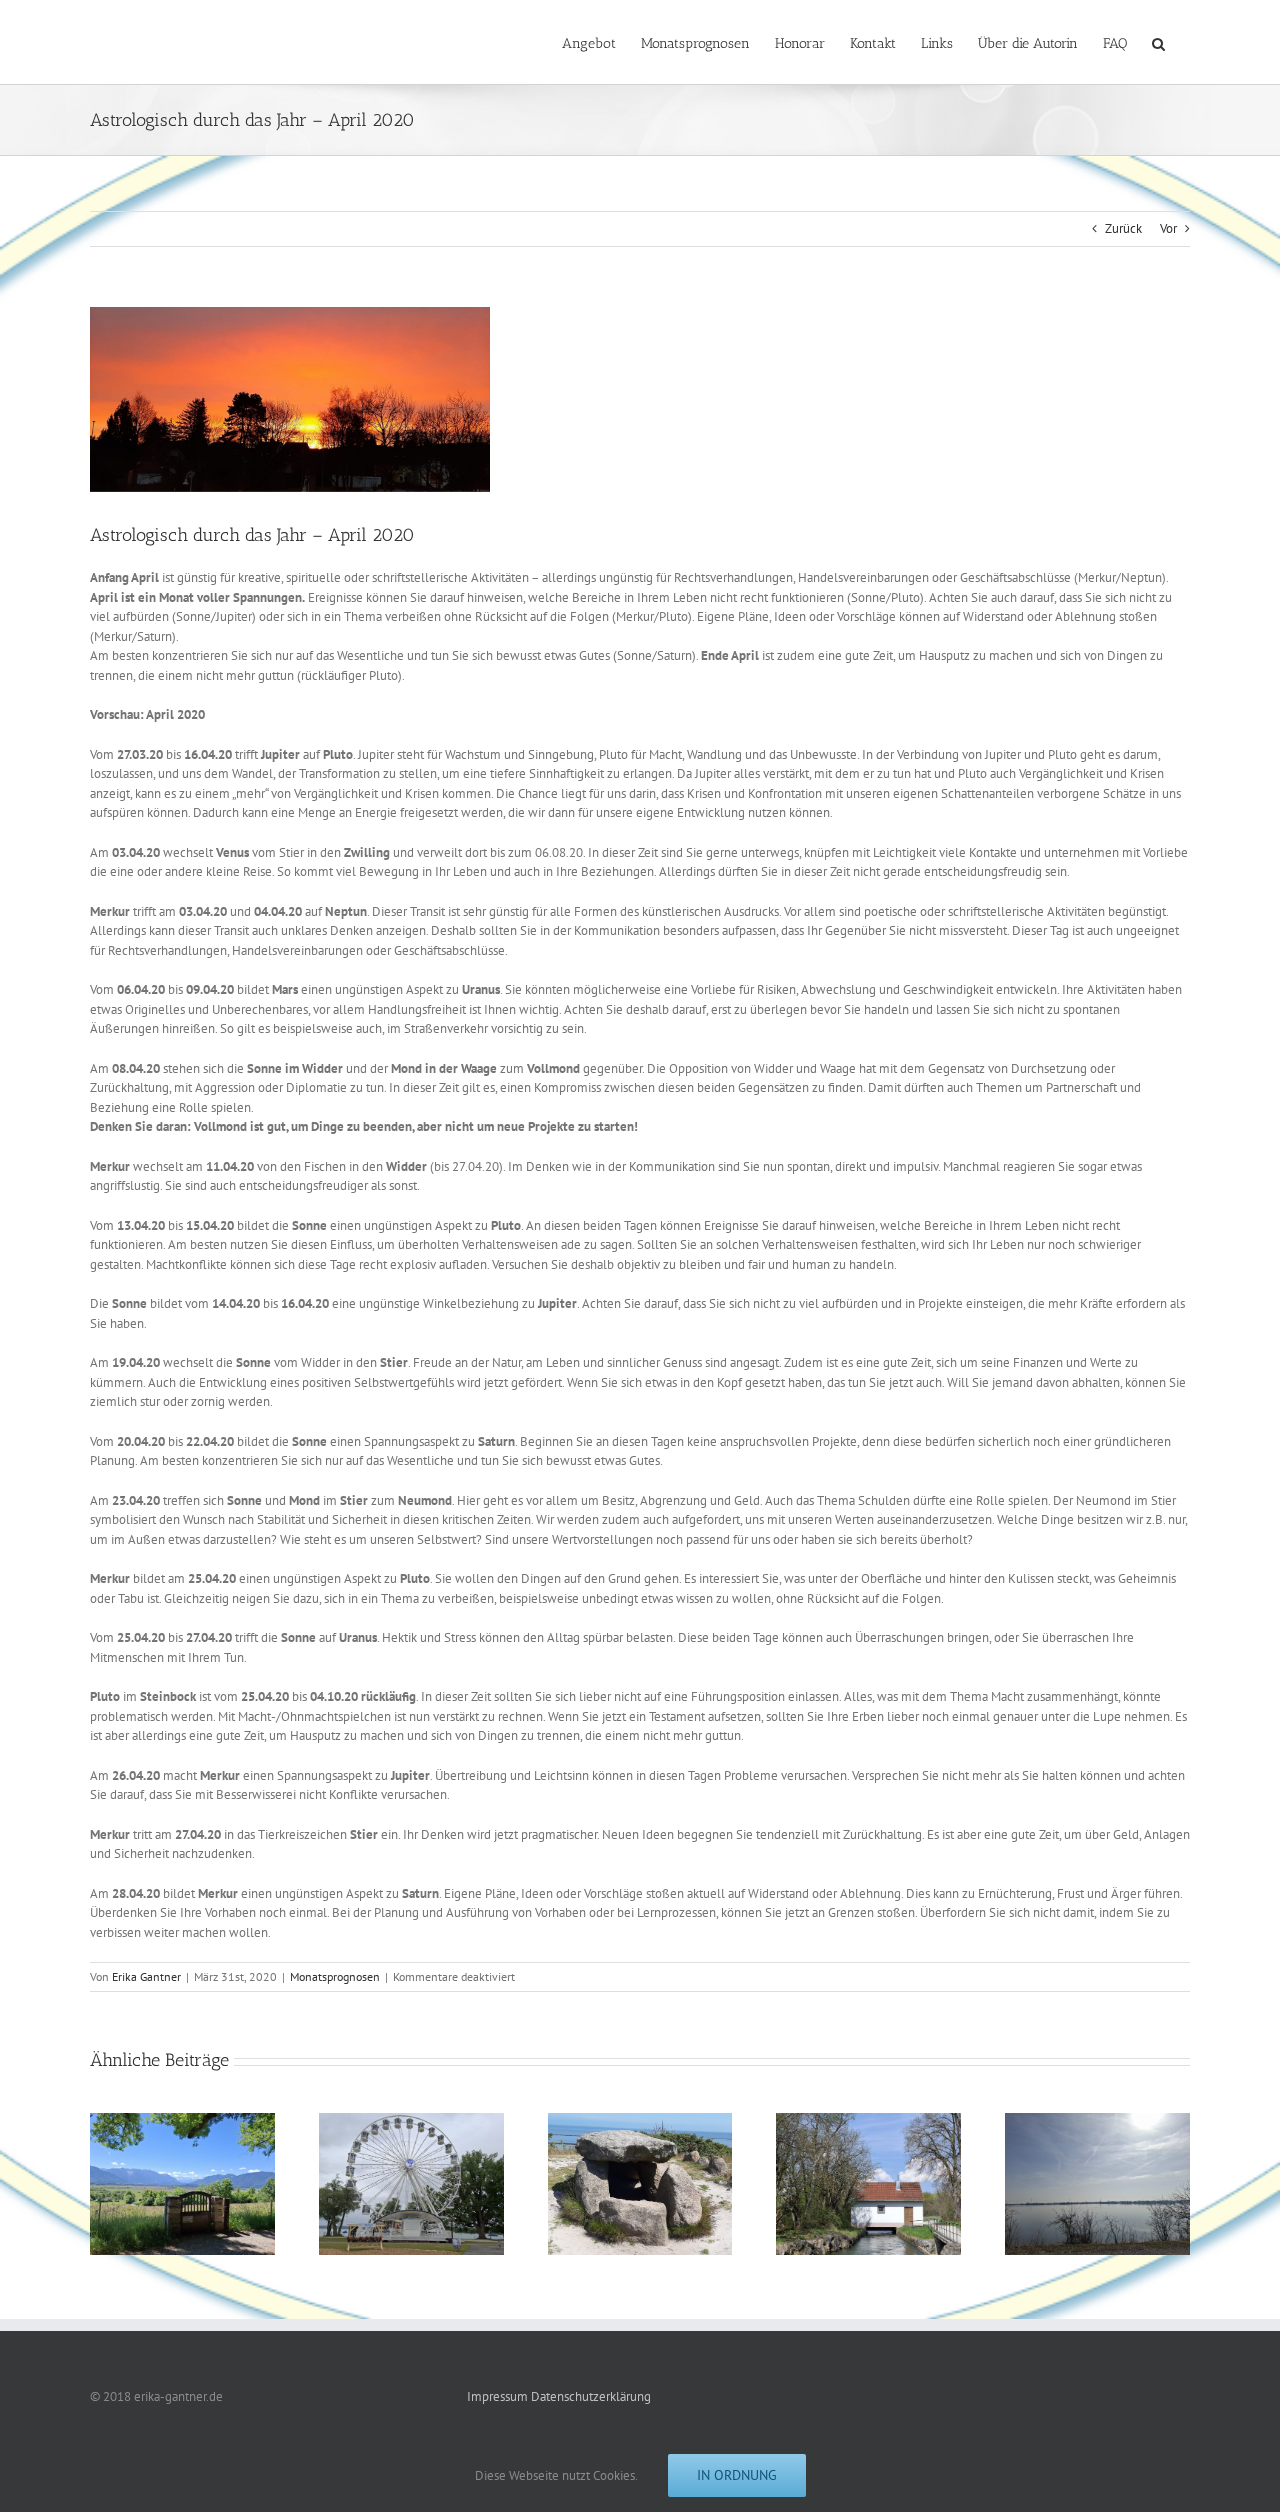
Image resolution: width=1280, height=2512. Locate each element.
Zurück (1123, 228)
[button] (1158, 42)
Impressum (497, 2396)
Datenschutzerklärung (591, 2396)
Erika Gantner (146, 1976)
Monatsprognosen (335, 1976)
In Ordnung (737, 2475)
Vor (1168, 228)
